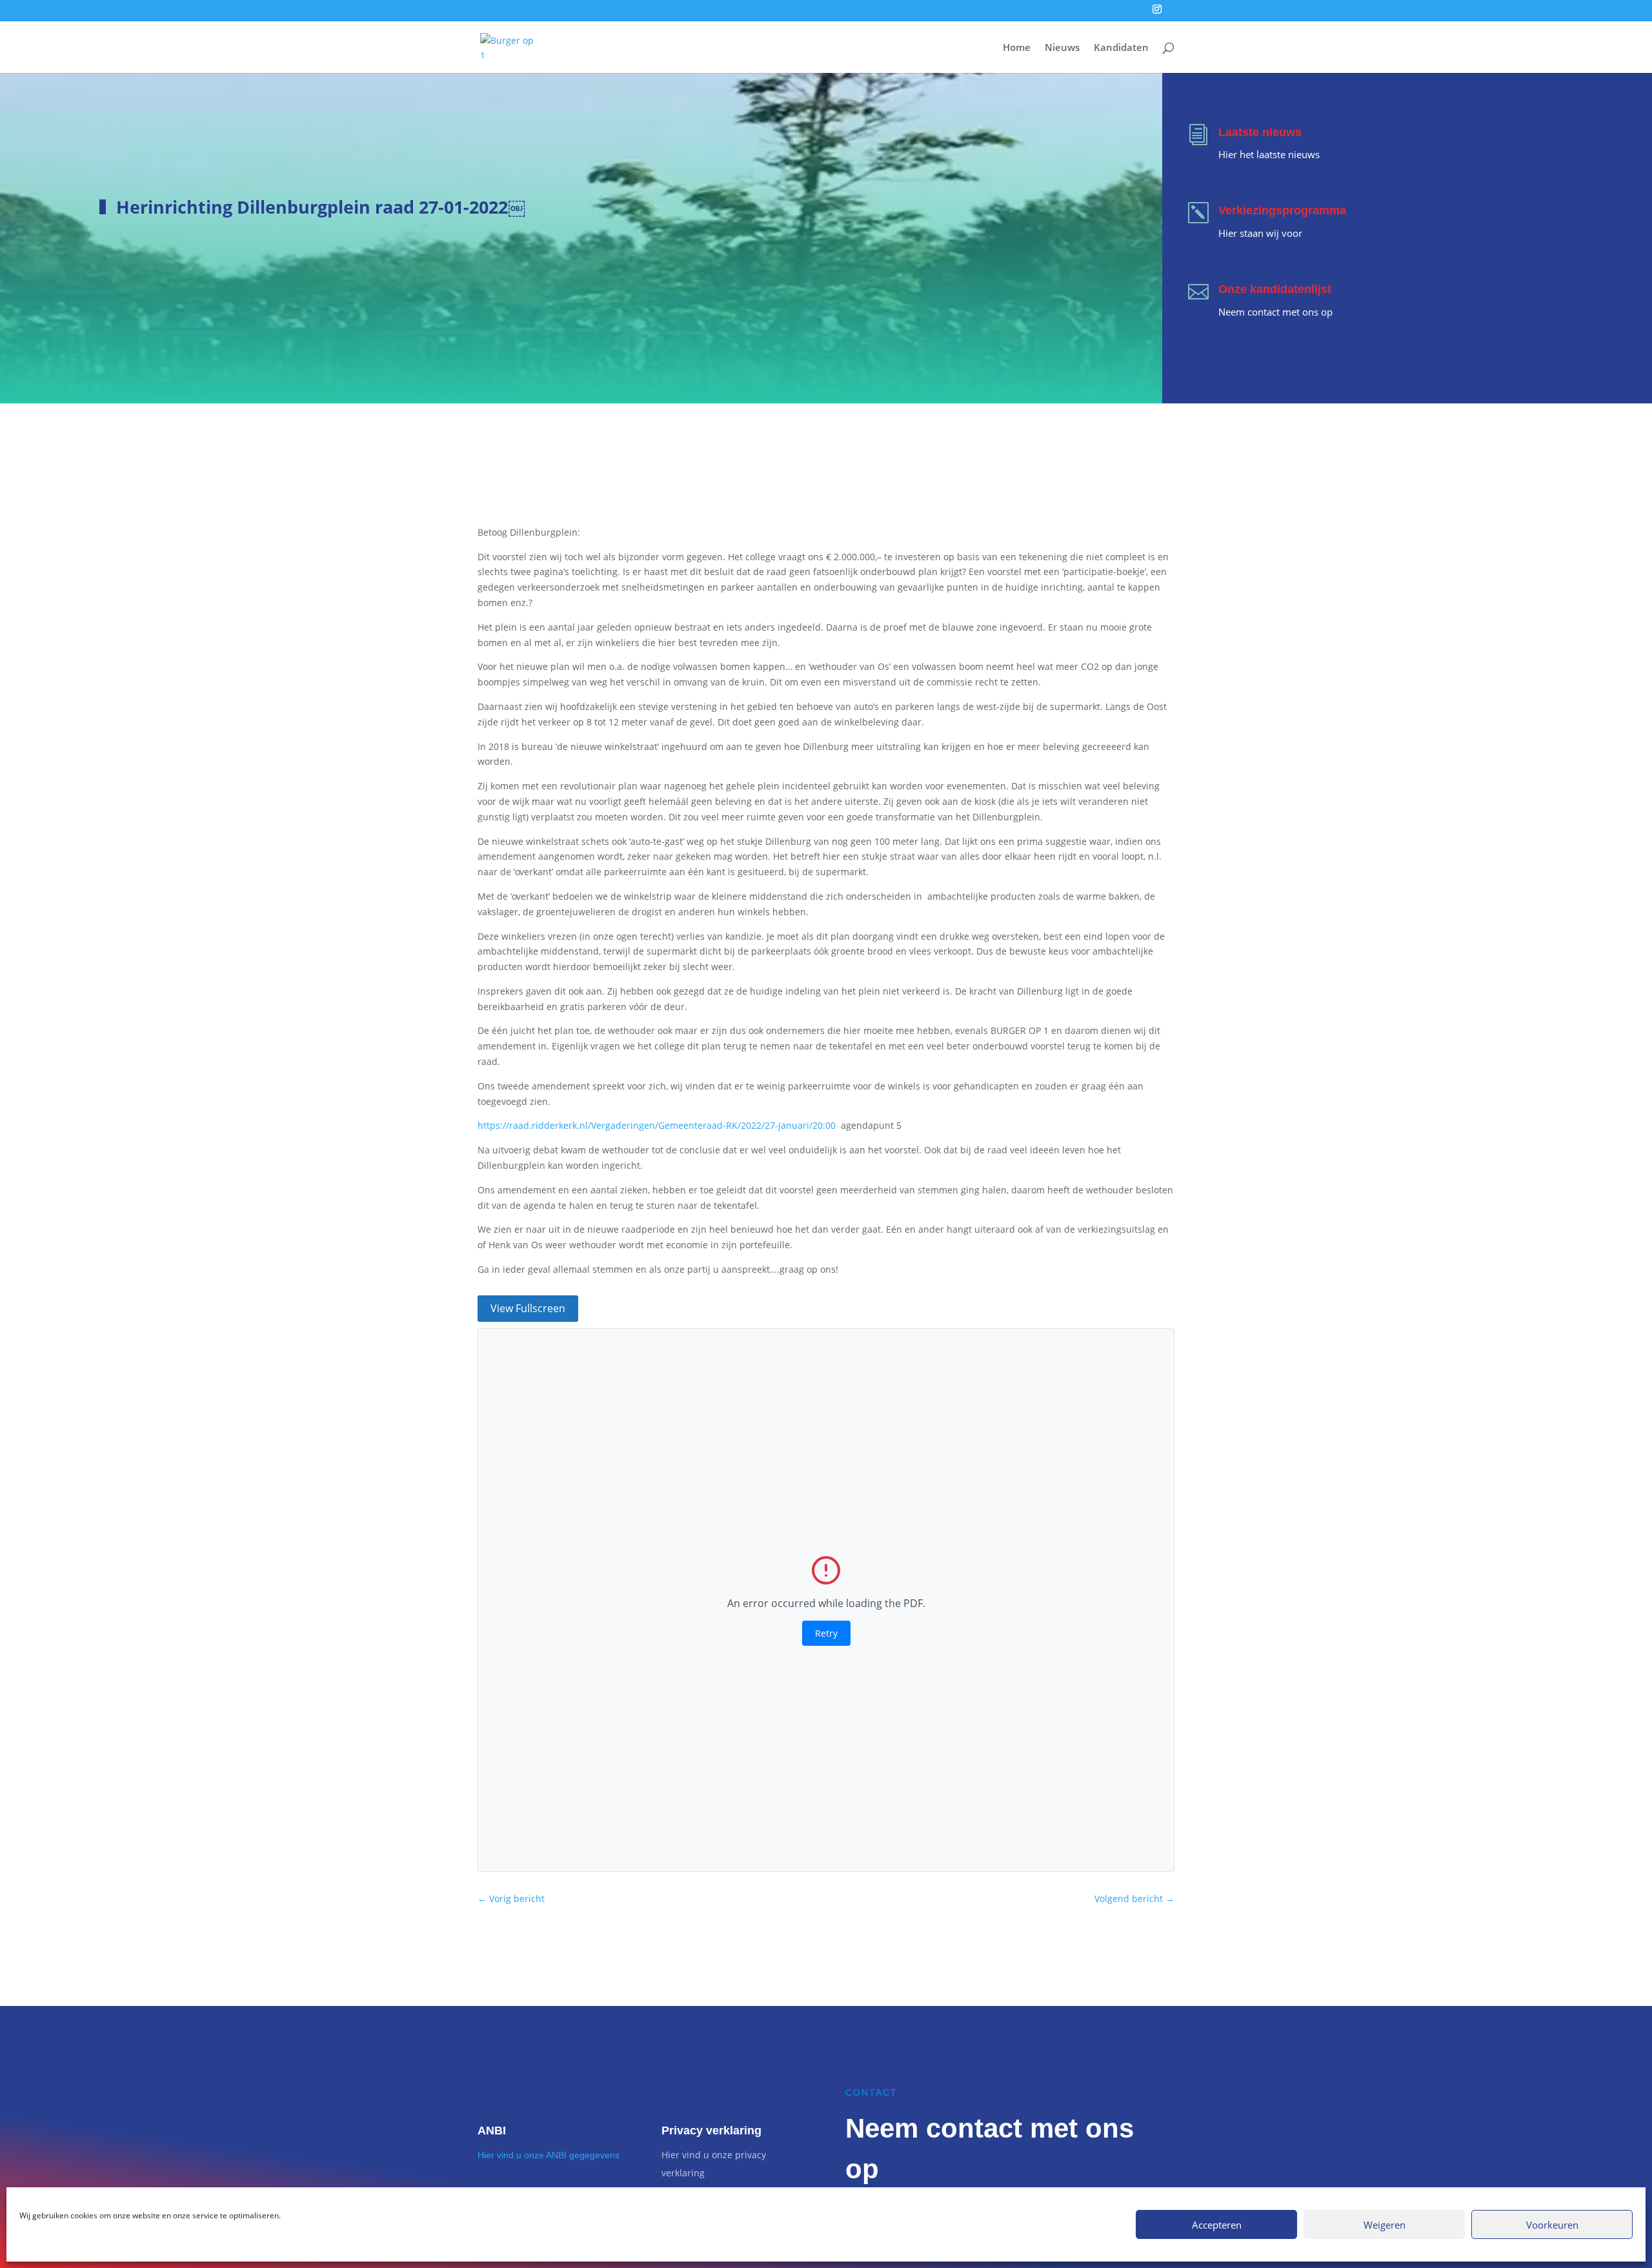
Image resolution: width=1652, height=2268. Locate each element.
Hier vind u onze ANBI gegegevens (549, 2155)
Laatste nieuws (1260, 132)
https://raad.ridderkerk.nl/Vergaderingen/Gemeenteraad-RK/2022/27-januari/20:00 (657, 1125)
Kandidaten (1121, 48)
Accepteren (1217, 2225)
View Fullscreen (528, 1308)
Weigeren (1385, 2225)
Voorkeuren (1552, 2225)
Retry (826, 1633)
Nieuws (1062, 48)
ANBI (492, 2131)
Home (1017, 48)
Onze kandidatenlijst (1275, 289)
